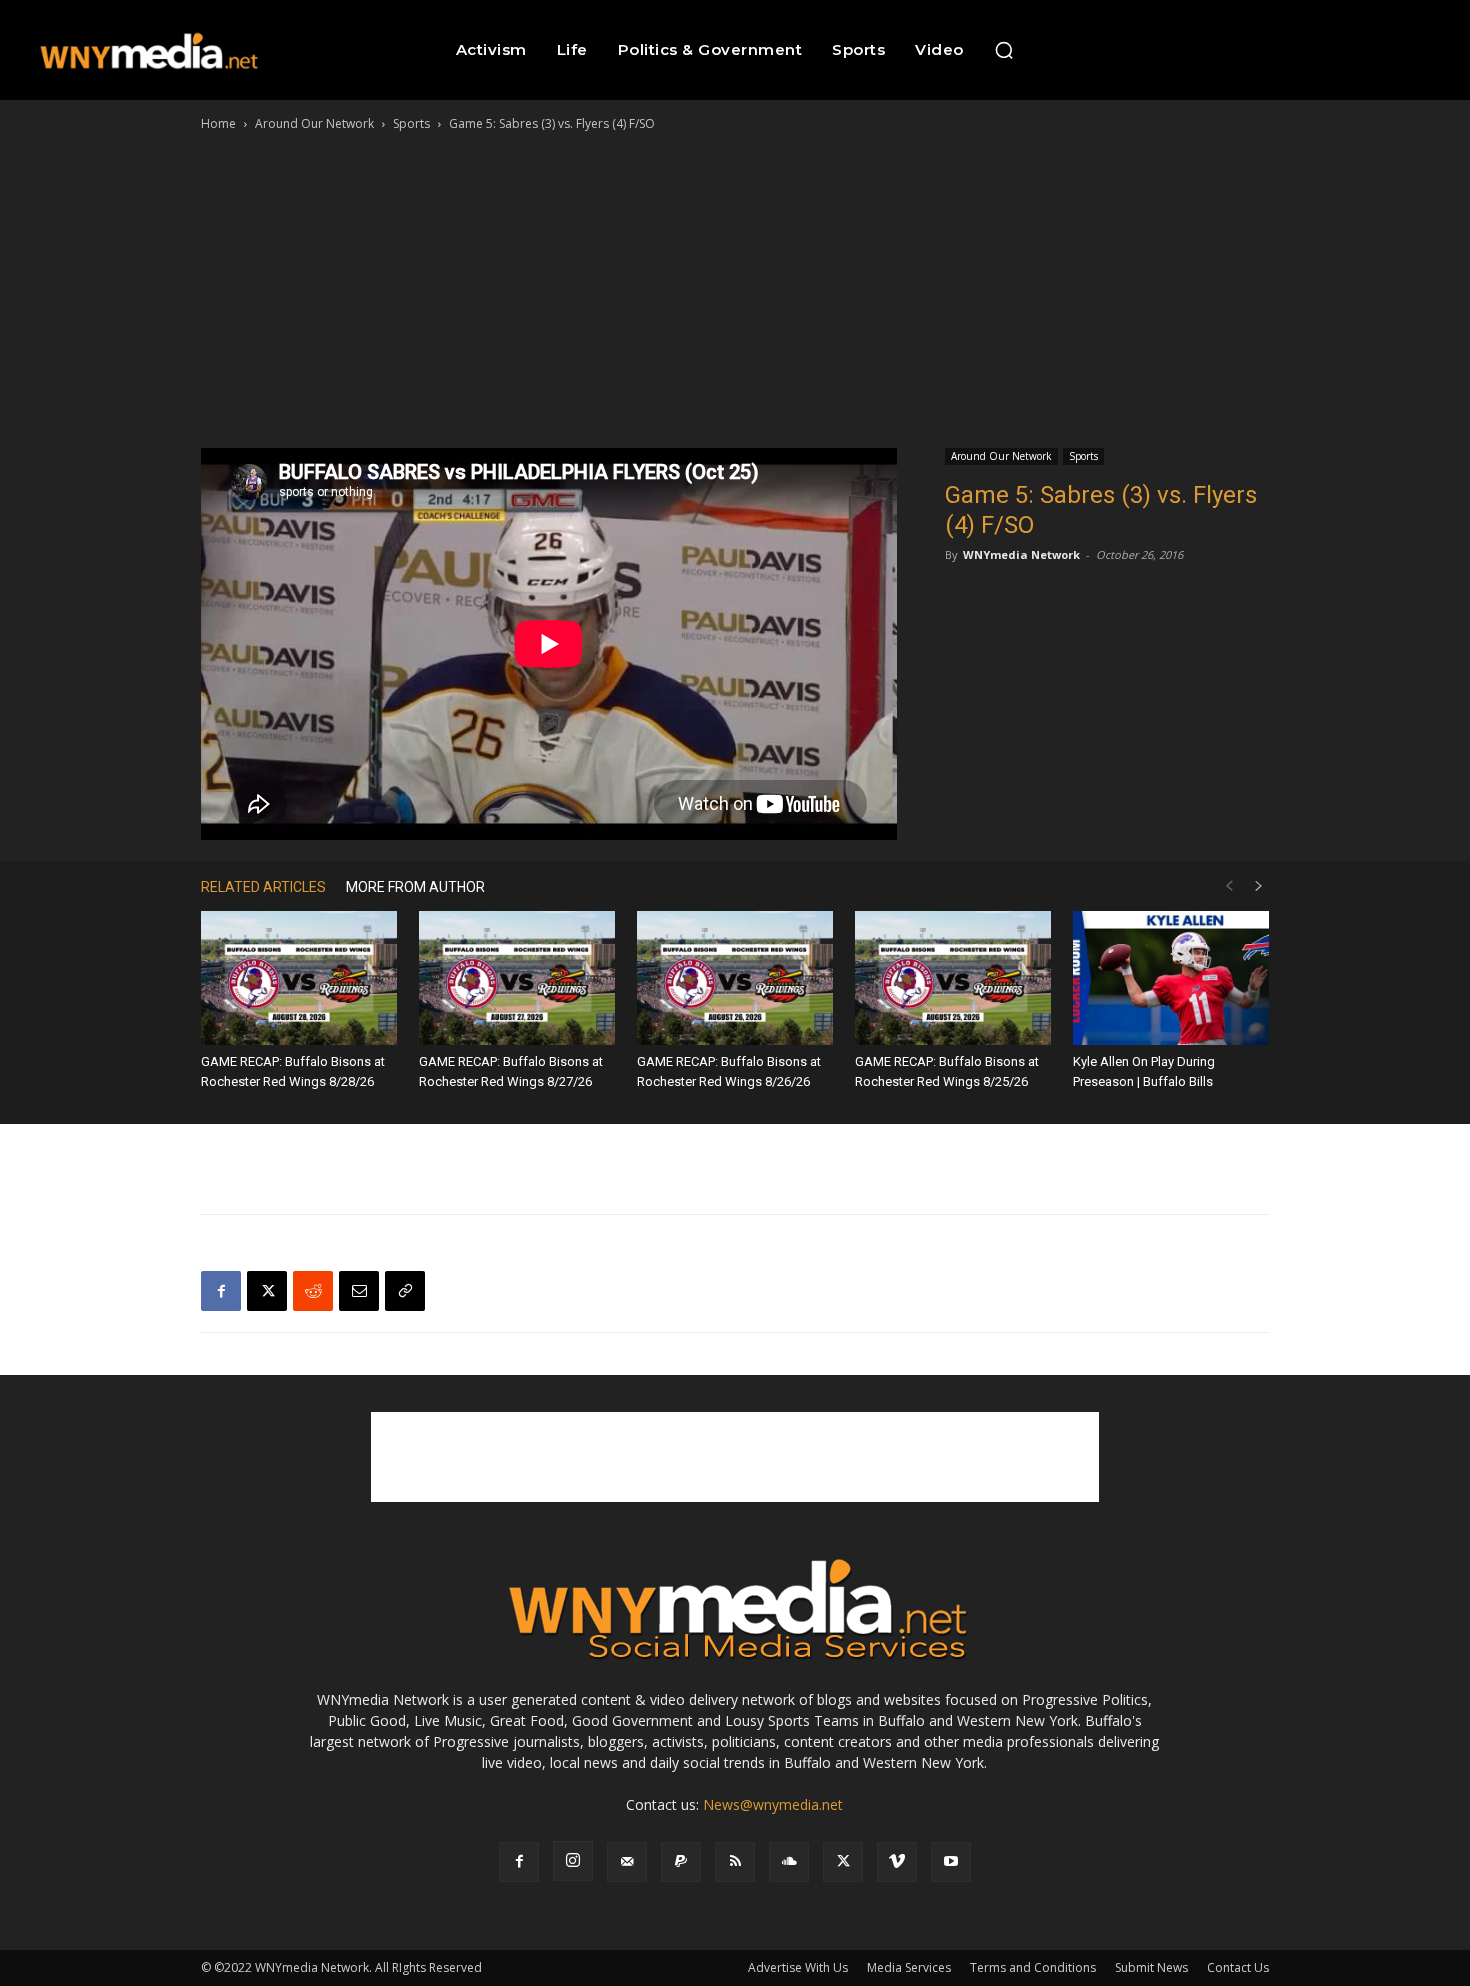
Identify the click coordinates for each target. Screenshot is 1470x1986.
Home (218, 123)
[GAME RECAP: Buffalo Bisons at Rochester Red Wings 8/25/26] (953, 978)
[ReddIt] (313, 1291)
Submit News (1151, 1967)
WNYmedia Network (1021, 554)
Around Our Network (314, 123)
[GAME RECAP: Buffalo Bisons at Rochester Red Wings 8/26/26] (735, 978)
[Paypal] (681, 1862)
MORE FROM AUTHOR (415, 887)
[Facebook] (221, 1291)
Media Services (909, 1967)
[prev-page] (1229, 886)
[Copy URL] (405, 1291)
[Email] (359, 1291)
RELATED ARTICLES (263, 887)
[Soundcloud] (789, 1862)
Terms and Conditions (1033, 1967)
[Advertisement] (735, 285)
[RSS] (735, 1862)
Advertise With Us (798, 1967)
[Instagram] (573, 1861)
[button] (1004, 50)
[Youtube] (951, 1862)
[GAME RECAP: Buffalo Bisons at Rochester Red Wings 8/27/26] (517, 978)
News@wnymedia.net (773, 1804)
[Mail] (627, 1862)
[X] (267, 1291)
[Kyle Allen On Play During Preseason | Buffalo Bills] (1171, 978)
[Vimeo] (897, 1862)
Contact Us (1238, 1967)
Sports (411, 123)
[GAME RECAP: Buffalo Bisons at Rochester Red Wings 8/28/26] (299, 978)
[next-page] (1259, 886)
